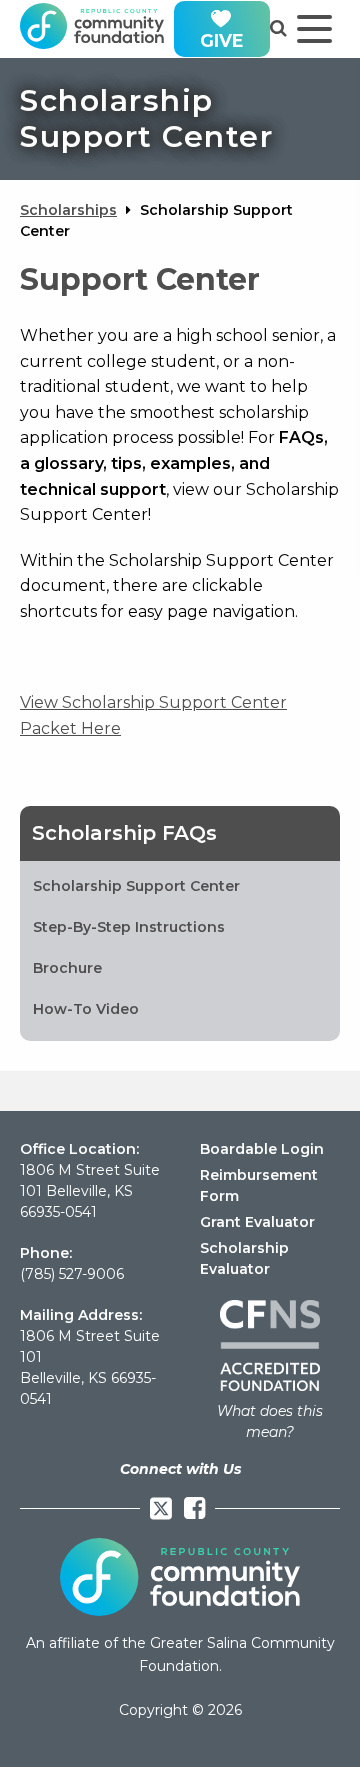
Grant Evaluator (257, 1222)
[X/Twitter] (161, 1508)
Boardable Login (262, 1149)
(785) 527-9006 (72, 1274)
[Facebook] (194, 1508)
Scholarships (68, 210)
